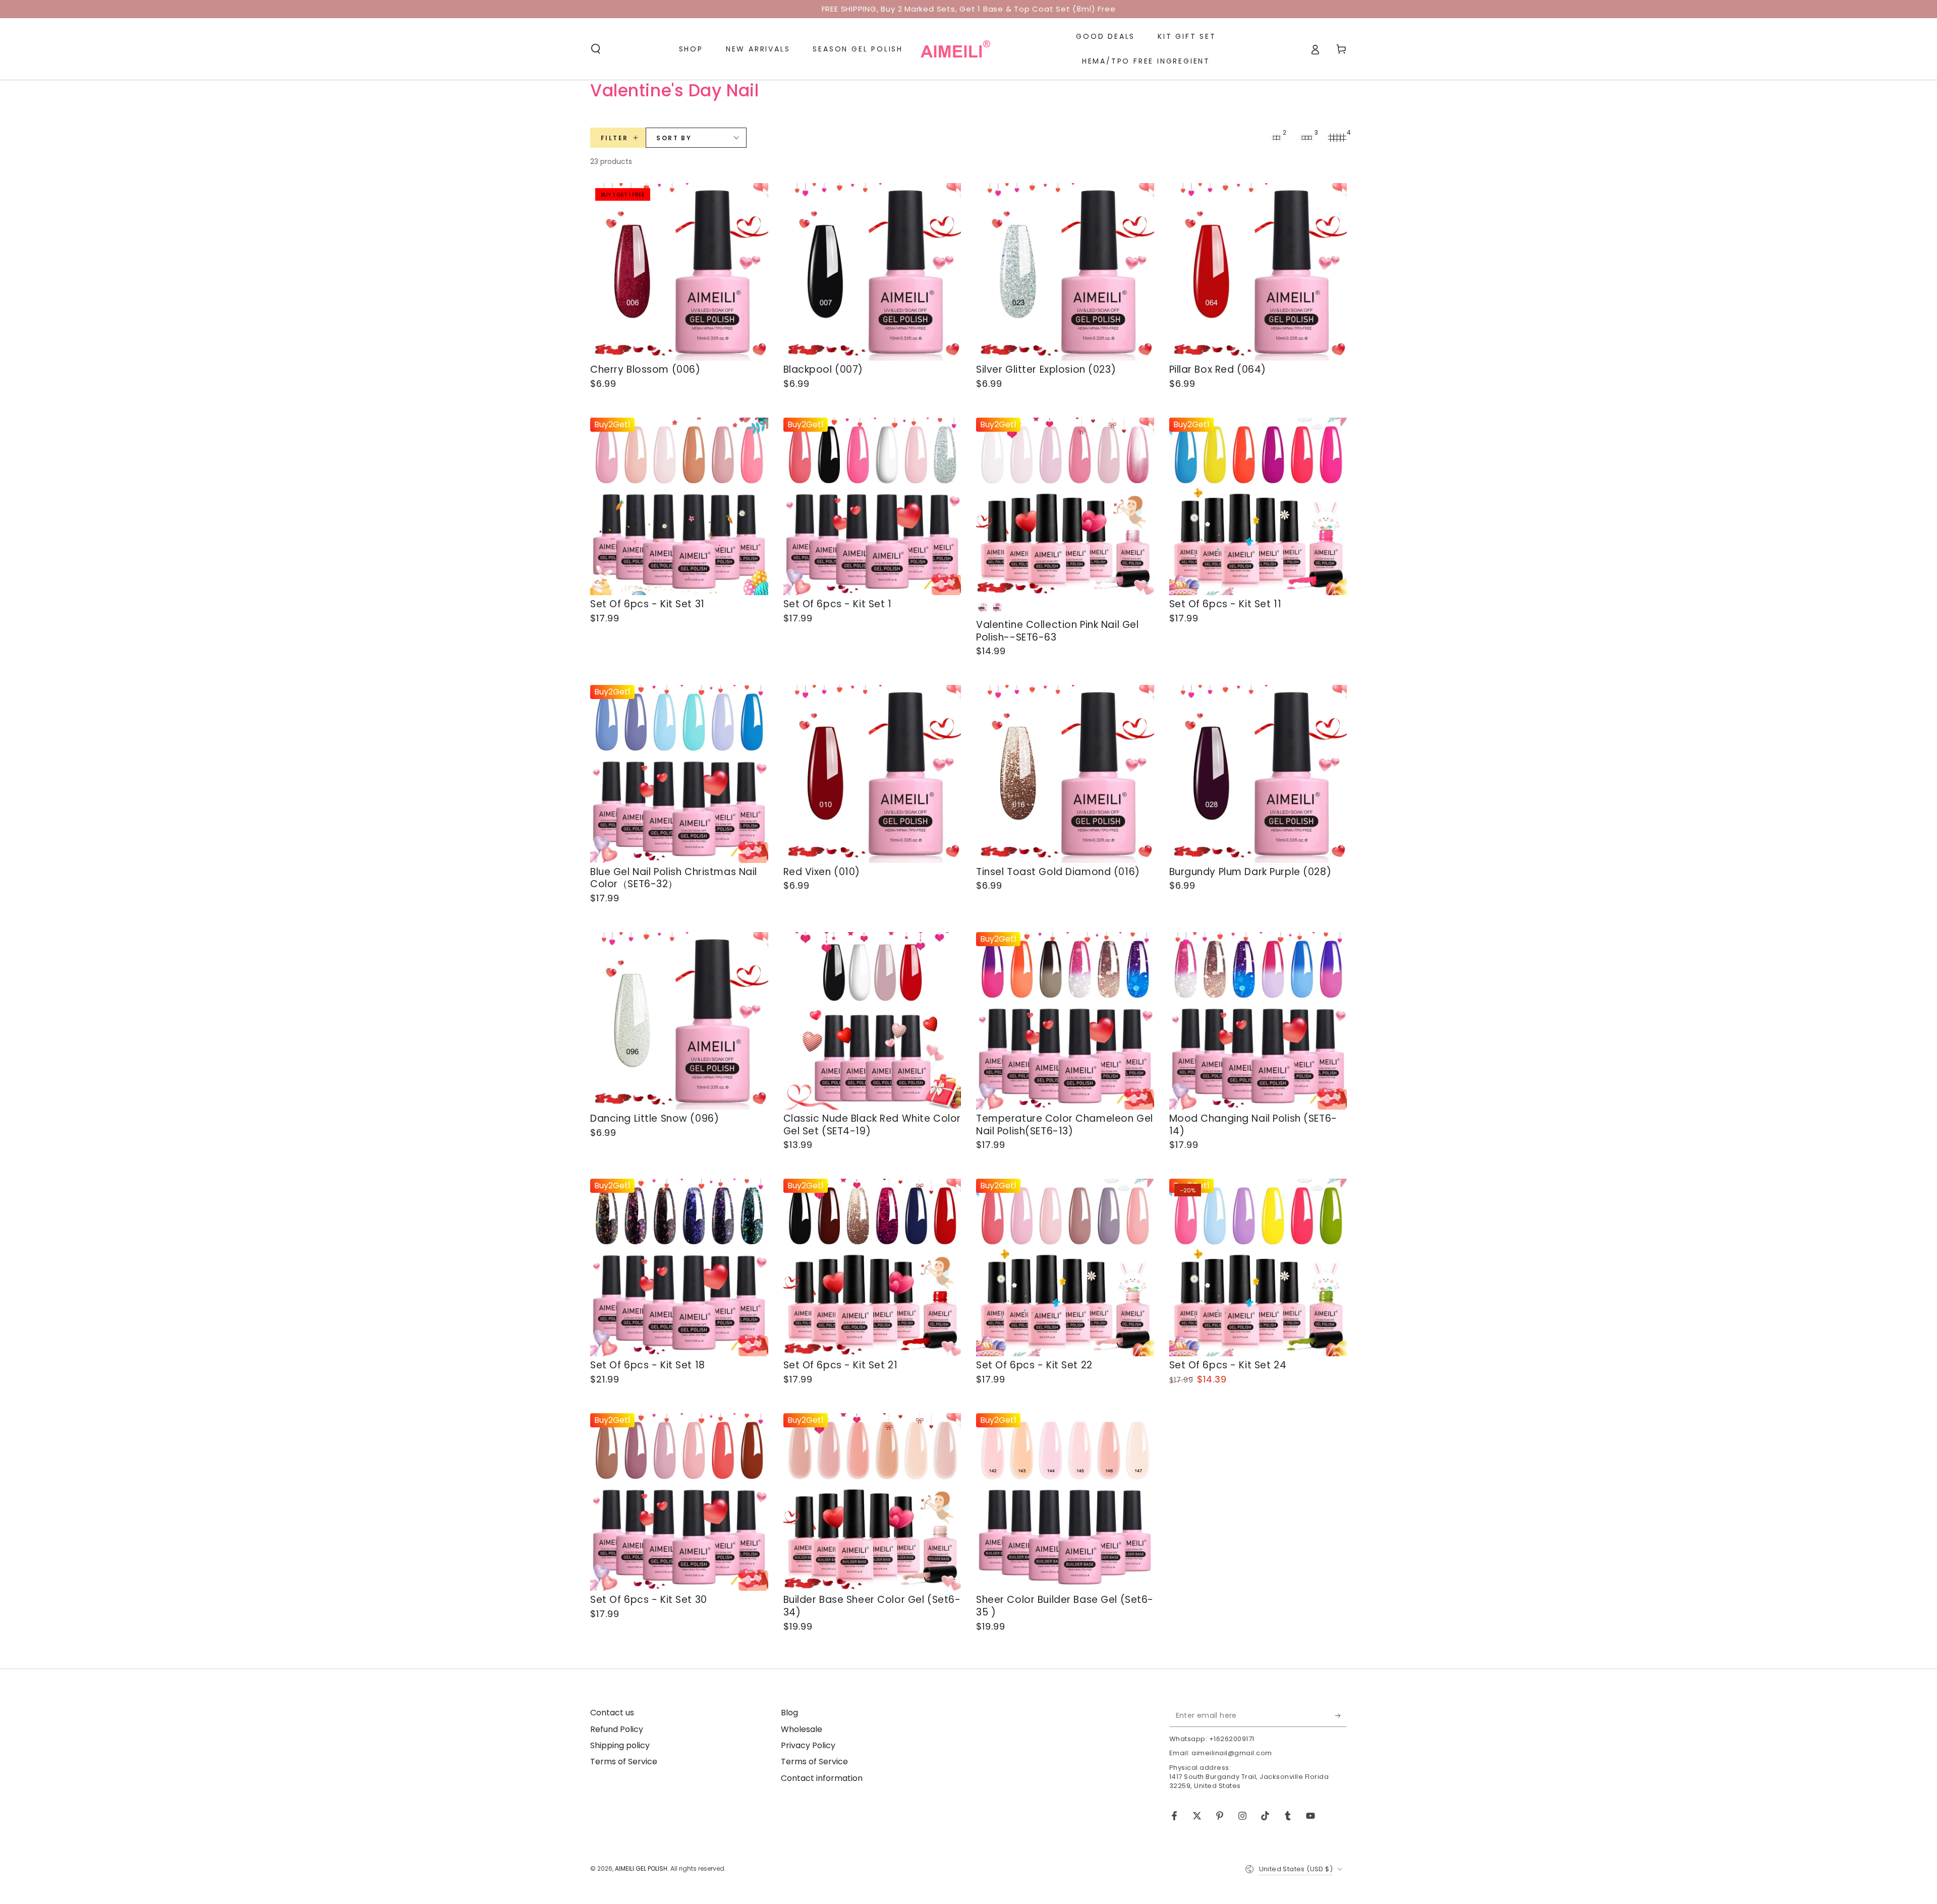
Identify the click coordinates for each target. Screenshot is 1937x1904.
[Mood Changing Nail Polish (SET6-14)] (1258, 1021)
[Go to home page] (955, 49)
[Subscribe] (1341, 1715)
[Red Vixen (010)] (872, 774)
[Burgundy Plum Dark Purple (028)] (1258, 774)
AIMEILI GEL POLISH (641, 1868)
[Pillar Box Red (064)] (1258, 272)
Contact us (612, 1713)
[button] (596, 49)
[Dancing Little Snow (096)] (679, 1021)
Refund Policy (617, 1729)
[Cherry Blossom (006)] (679, 272)
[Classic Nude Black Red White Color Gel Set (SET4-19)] (872, 1021)
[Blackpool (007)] (872, 272)
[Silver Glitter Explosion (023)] (1065, 272)
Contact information (822, 1778)
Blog (789, 1713)
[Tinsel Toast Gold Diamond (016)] (1065, 774)
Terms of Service (624, 1762)
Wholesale (802, 1729)
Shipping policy (620, 1745)
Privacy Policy (808, 1745)
